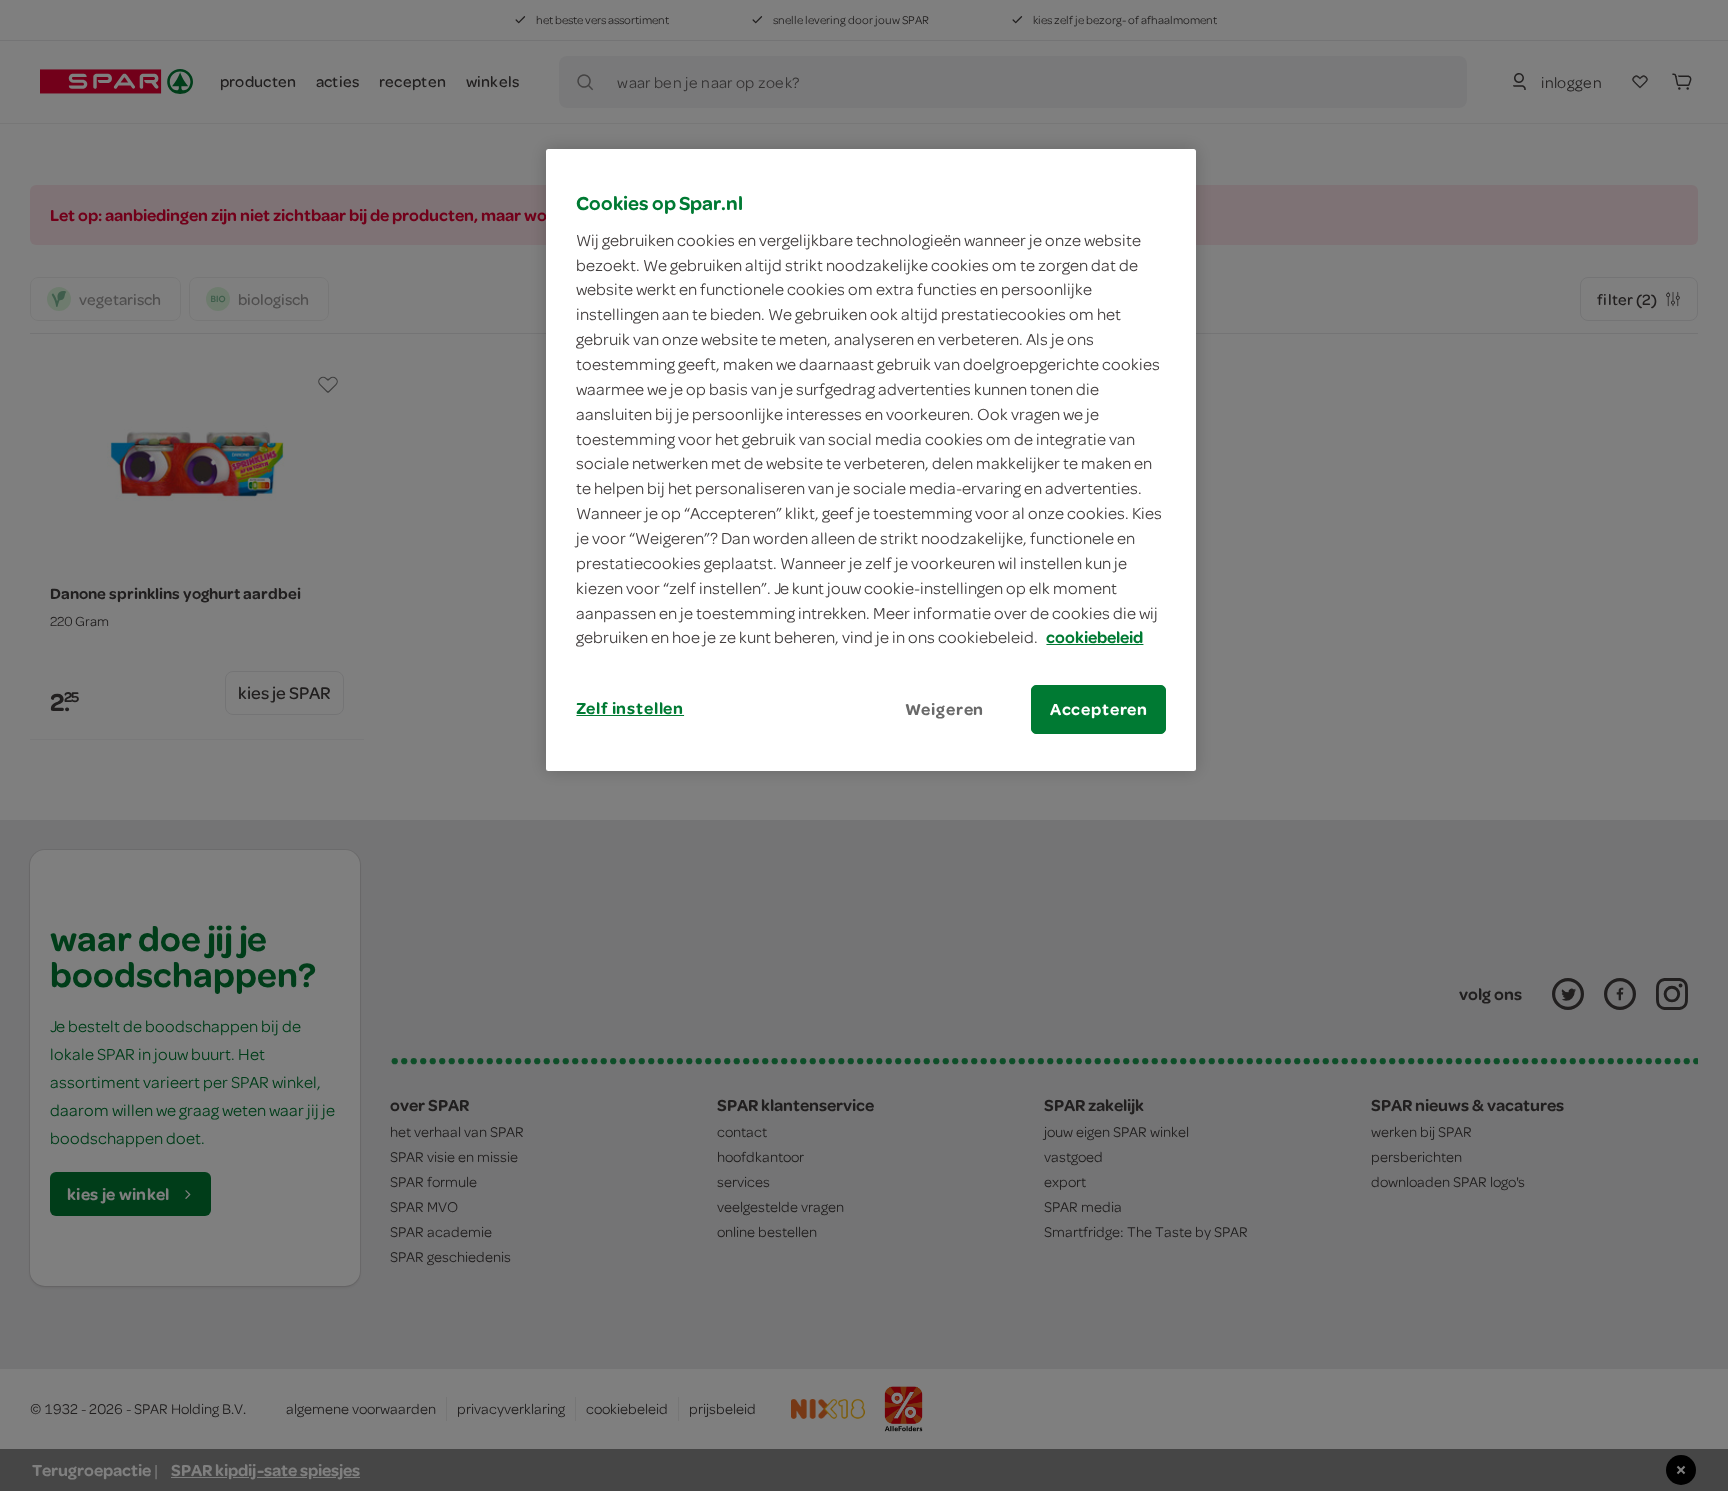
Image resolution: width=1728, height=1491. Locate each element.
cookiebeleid (1094, 637)
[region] (871, 460)
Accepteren (1099, 709)
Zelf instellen (630, 708)
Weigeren (945, 709)
